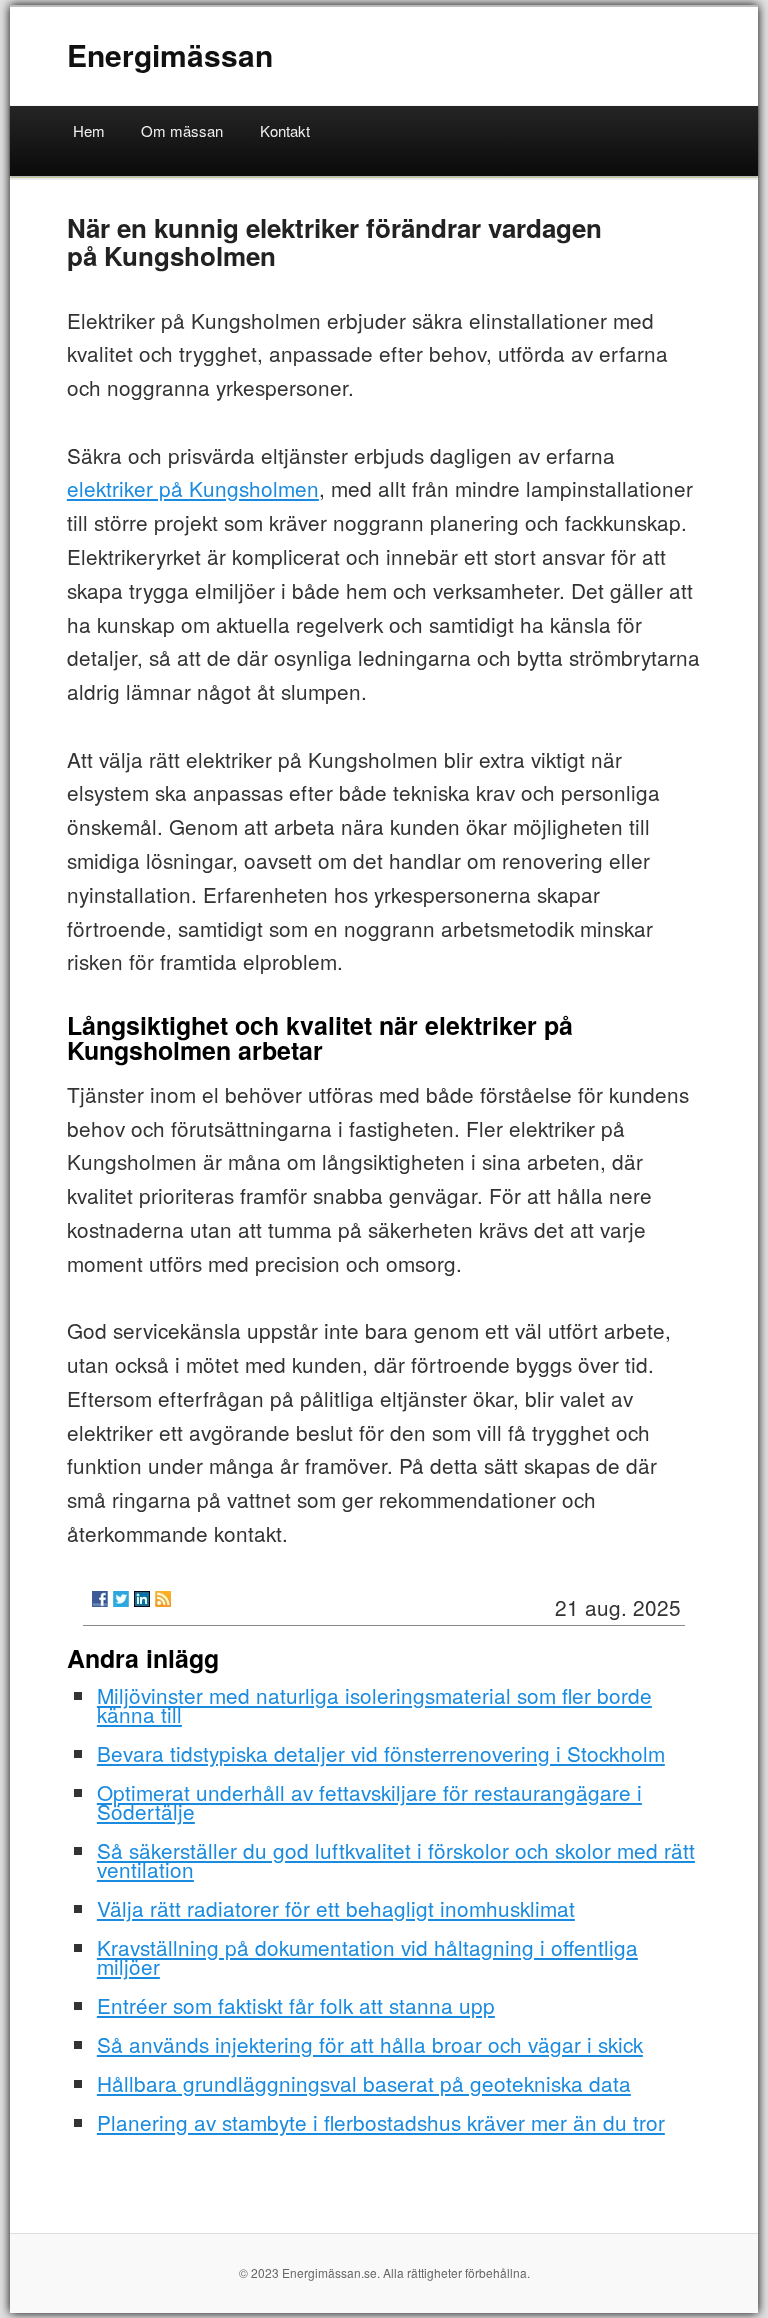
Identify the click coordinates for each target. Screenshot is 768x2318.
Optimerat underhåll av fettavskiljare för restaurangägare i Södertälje (369, 1801)
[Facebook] (100, 1599)
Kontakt (285, 130)
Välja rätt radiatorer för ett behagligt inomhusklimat (336, 1908)
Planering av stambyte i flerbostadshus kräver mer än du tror (381, 2122)
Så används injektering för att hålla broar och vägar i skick (370, 2044)
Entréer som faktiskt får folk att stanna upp (296, 2005)
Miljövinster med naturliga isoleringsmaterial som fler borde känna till (374, 1704)
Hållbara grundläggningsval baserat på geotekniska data (364, 2083)
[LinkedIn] (142, 1599)
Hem (89, 130)
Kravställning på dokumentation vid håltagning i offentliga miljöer (367, 1956)
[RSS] (163, 1599)
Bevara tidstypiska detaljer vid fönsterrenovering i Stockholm (381, 1753)
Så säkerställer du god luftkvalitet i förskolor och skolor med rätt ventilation (396, 1859)
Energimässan (170, 54)
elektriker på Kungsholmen (193, 488)
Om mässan (182, 130)
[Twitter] (121, 1599)
